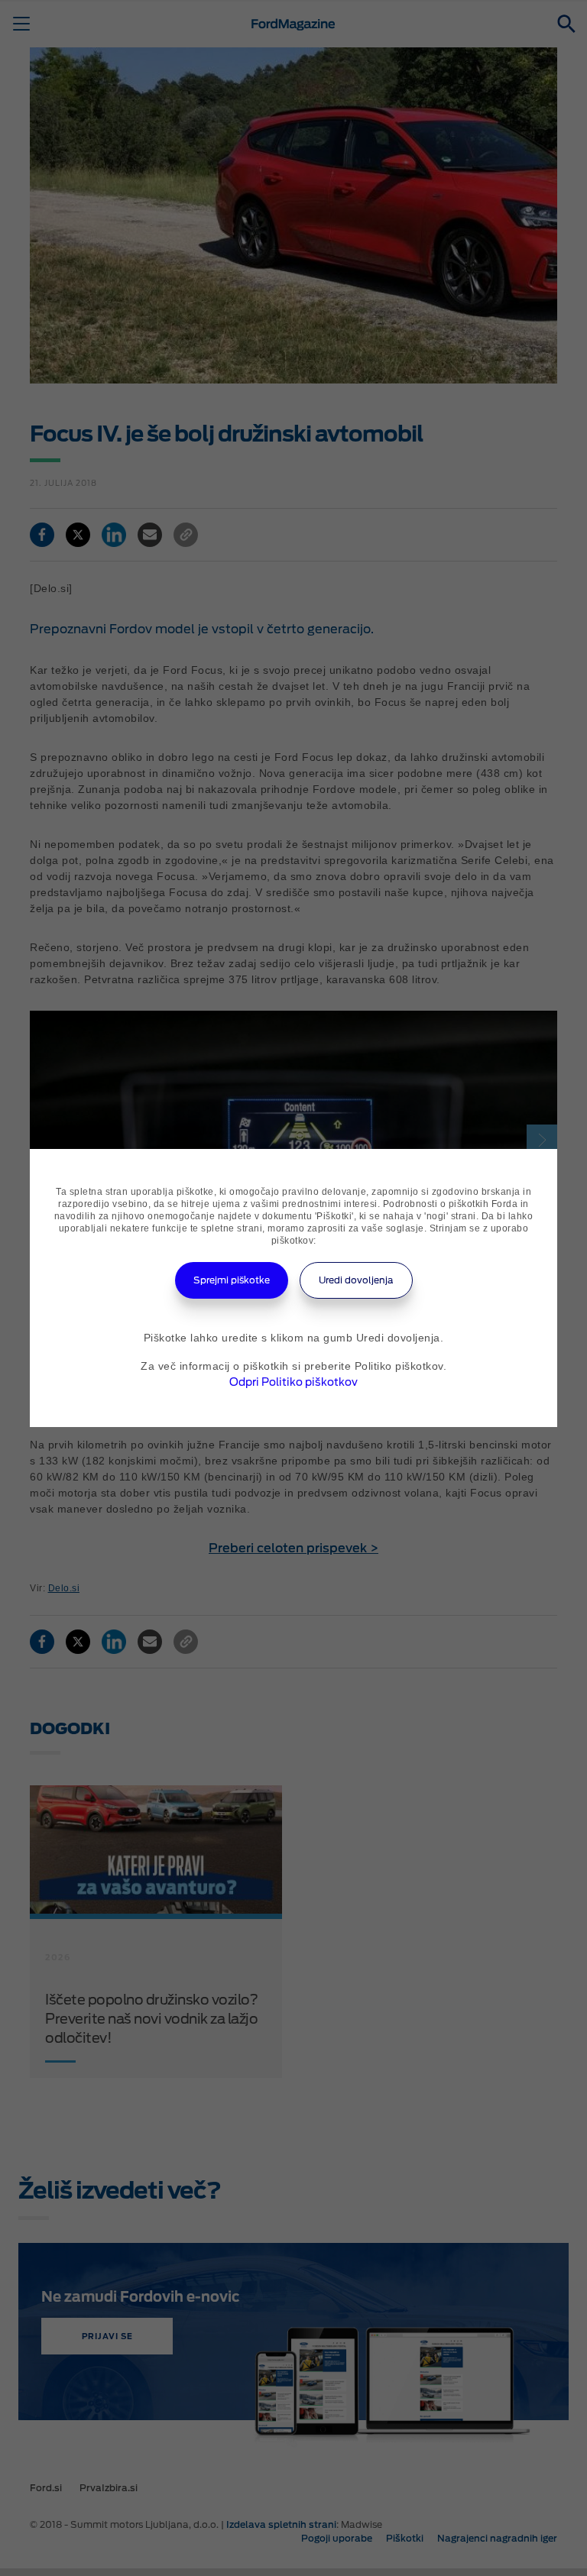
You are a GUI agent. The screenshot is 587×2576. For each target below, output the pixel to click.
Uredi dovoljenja (356, 1280)
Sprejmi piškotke (232, 1280)
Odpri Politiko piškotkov (293, 1382)
